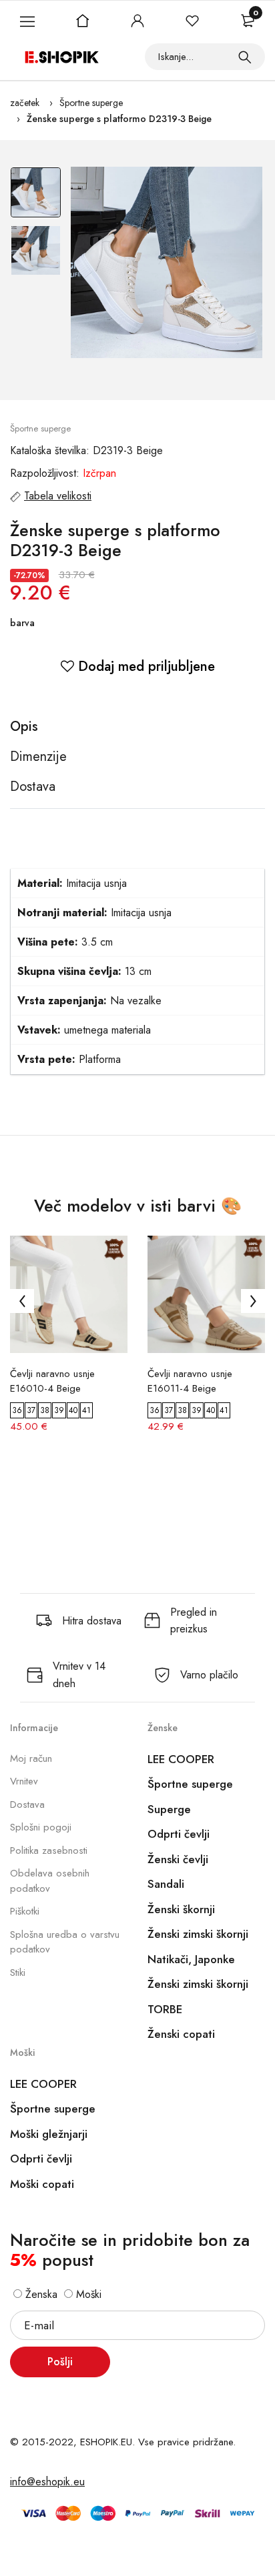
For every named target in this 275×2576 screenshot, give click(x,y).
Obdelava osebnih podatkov (50, 1881)
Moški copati (42, 2184)
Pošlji (60, 2362)
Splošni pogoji (41, 1827)
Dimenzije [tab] (38, 757)
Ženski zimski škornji (198, 1934)
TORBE (165, 2009)
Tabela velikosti (58, 496)
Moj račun (31, 1758)
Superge (169, 1809)
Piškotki (25, 1911)
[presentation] (22, 1301)
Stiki (18, 1973)
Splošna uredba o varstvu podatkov (65, 1942)
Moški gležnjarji (49, 2134)
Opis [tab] (24, 727)
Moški (87, 2294)
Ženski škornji (181, 1909)
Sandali (166, 1884)
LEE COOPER (181, 1759)
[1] (245, 57)
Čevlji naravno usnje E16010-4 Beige (52, 1381)
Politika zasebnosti (49, 1850)
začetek (25, 103)
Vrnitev (24, 1781)
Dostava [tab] (33, 787)
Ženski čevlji (178, 1859)
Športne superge (91, 103)
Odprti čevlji (179, 1834)
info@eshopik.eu (47, 2482)
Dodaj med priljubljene (145, 667)
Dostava (27, 1804)
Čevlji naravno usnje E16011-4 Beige (190, 1381)
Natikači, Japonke (191, 1959)
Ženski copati (181, 2034)
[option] (36, 196)
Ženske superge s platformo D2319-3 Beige (119, 119)
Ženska (40, 2294)
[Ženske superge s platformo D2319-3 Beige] (167, 262)
